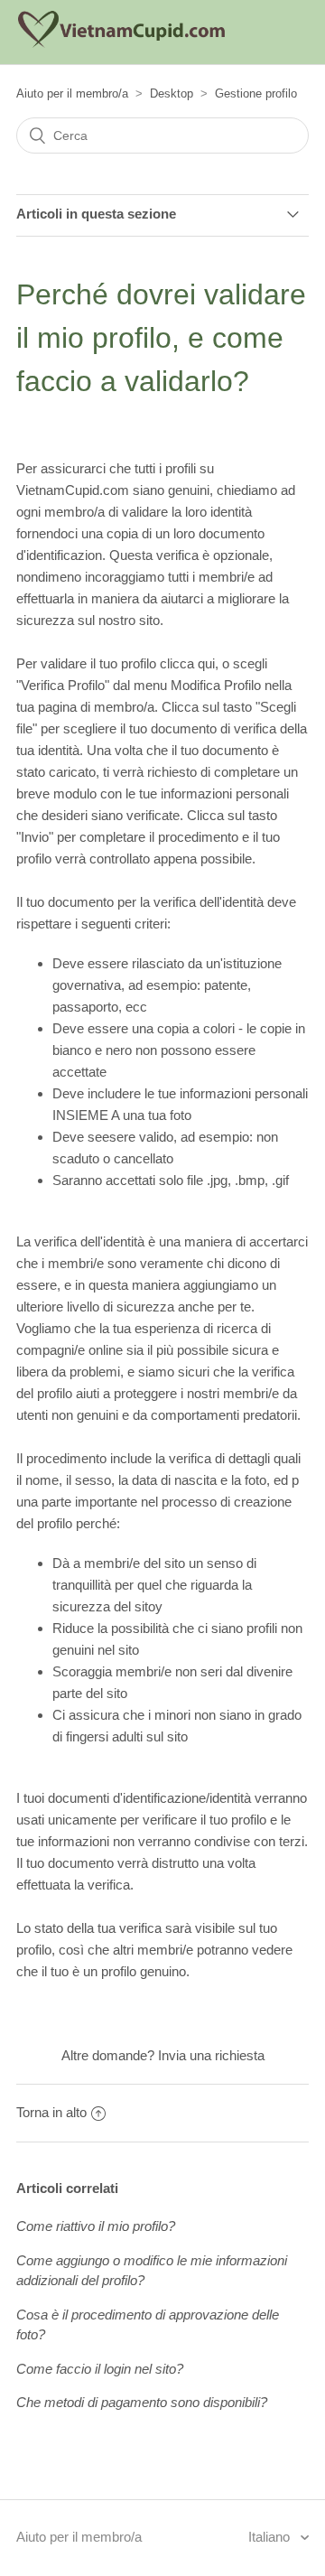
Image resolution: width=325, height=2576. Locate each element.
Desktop (172, 93)
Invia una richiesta (211, 2055)
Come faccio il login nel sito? (100, 2369)
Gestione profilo (256, 93)
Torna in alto (51, 2112)
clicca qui (187, 663)
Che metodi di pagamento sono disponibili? (142, 2402)
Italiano (271, 2537)
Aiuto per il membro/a (72, 93)
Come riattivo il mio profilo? (96, 2226)
